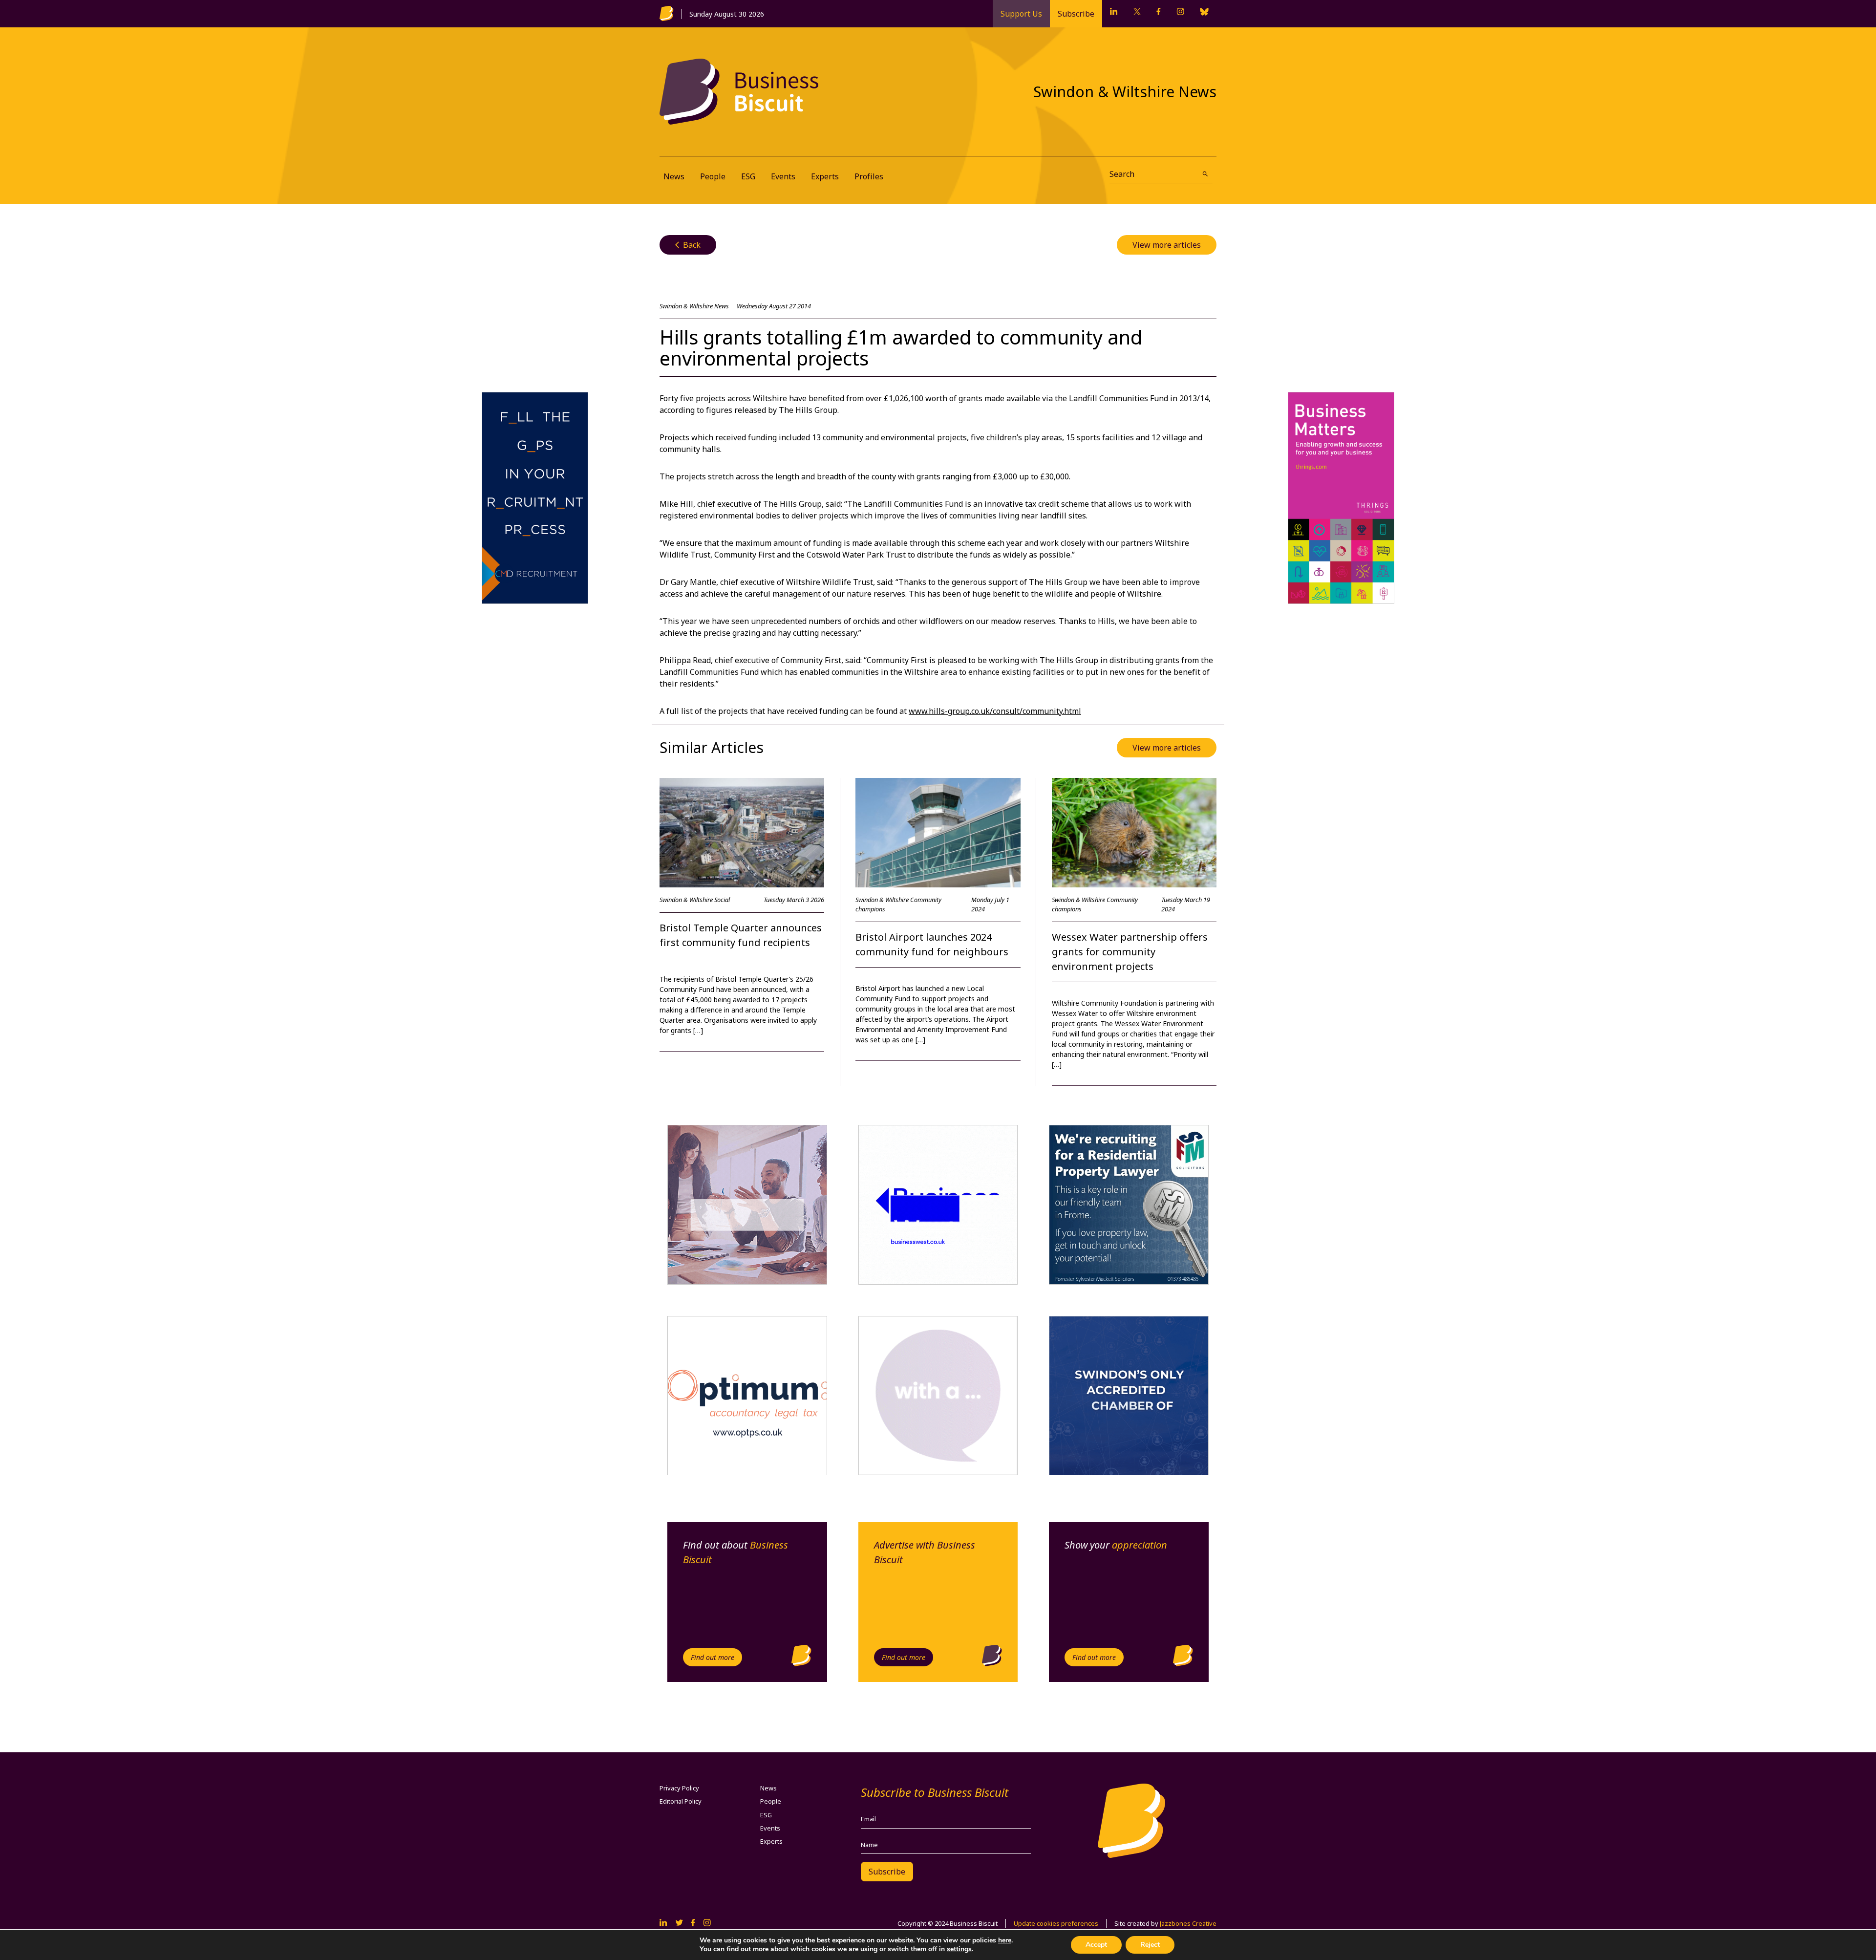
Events (783, 176)
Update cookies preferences (1056, 1923)
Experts (825, 176)
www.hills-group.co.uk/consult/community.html (995, 711)
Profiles (869, 176)
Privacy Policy (679, 1788)
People (713, 176)
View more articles (1167, 245)
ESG (748, 176)
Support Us (1021, 14)
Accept (1096, 1945)
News (674, 176)
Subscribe (1076, 14)
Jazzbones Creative (1188, 1923)
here (1005, 1940)
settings (959, 1949)
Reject (1150, 1945)
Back (688, 245)
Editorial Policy (681, 1801)
